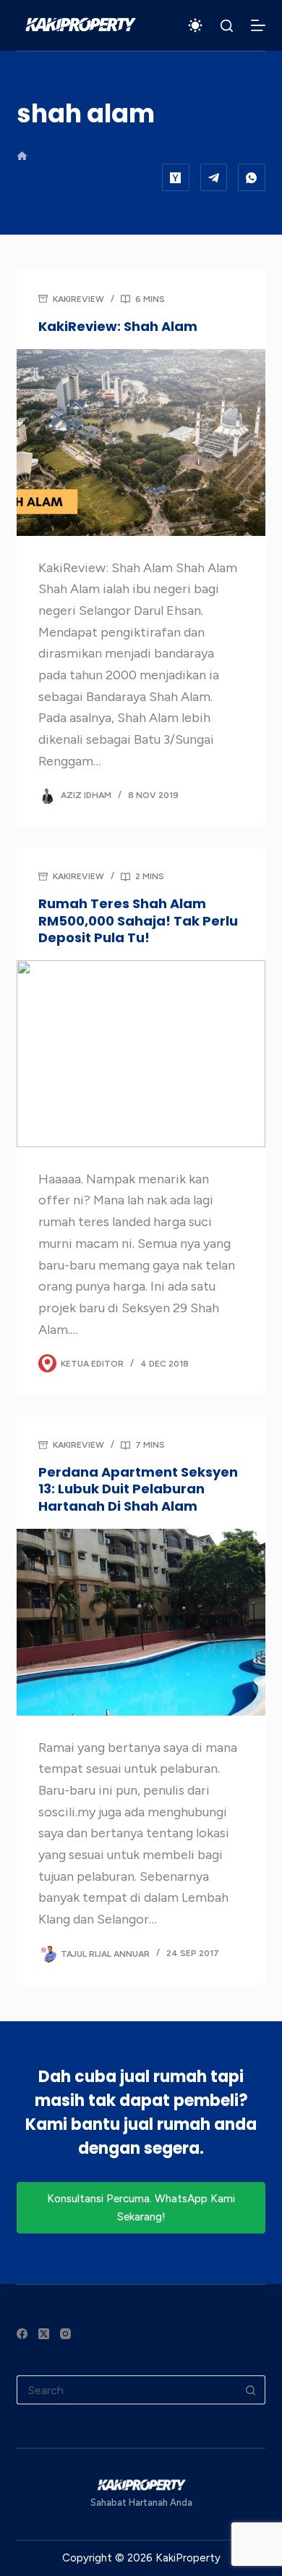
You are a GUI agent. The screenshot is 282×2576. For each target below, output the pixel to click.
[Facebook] (22, 2334)
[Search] (227, 26)
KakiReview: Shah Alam (118, 326)
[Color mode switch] (195, 25)
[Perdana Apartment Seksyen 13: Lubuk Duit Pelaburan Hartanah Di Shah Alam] (141, 1622)
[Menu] (258, 25)
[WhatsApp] (252, 177)
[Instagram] (65, 2334)
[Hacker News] (176, 177)
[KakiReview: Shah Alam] (141, 442)
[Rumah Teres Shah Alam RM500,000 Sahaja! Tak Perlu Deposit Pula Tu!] (141, 1053)
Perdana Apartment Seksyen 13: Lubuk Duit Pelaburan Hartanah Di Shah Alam (138, 1489)
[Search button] (251, 2390)
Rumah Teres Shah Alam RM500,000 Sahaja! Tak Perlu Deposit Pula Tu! (138, 920)
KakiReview (78, 299)
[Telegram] (214, 177)
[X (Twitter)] (44, 2334)
